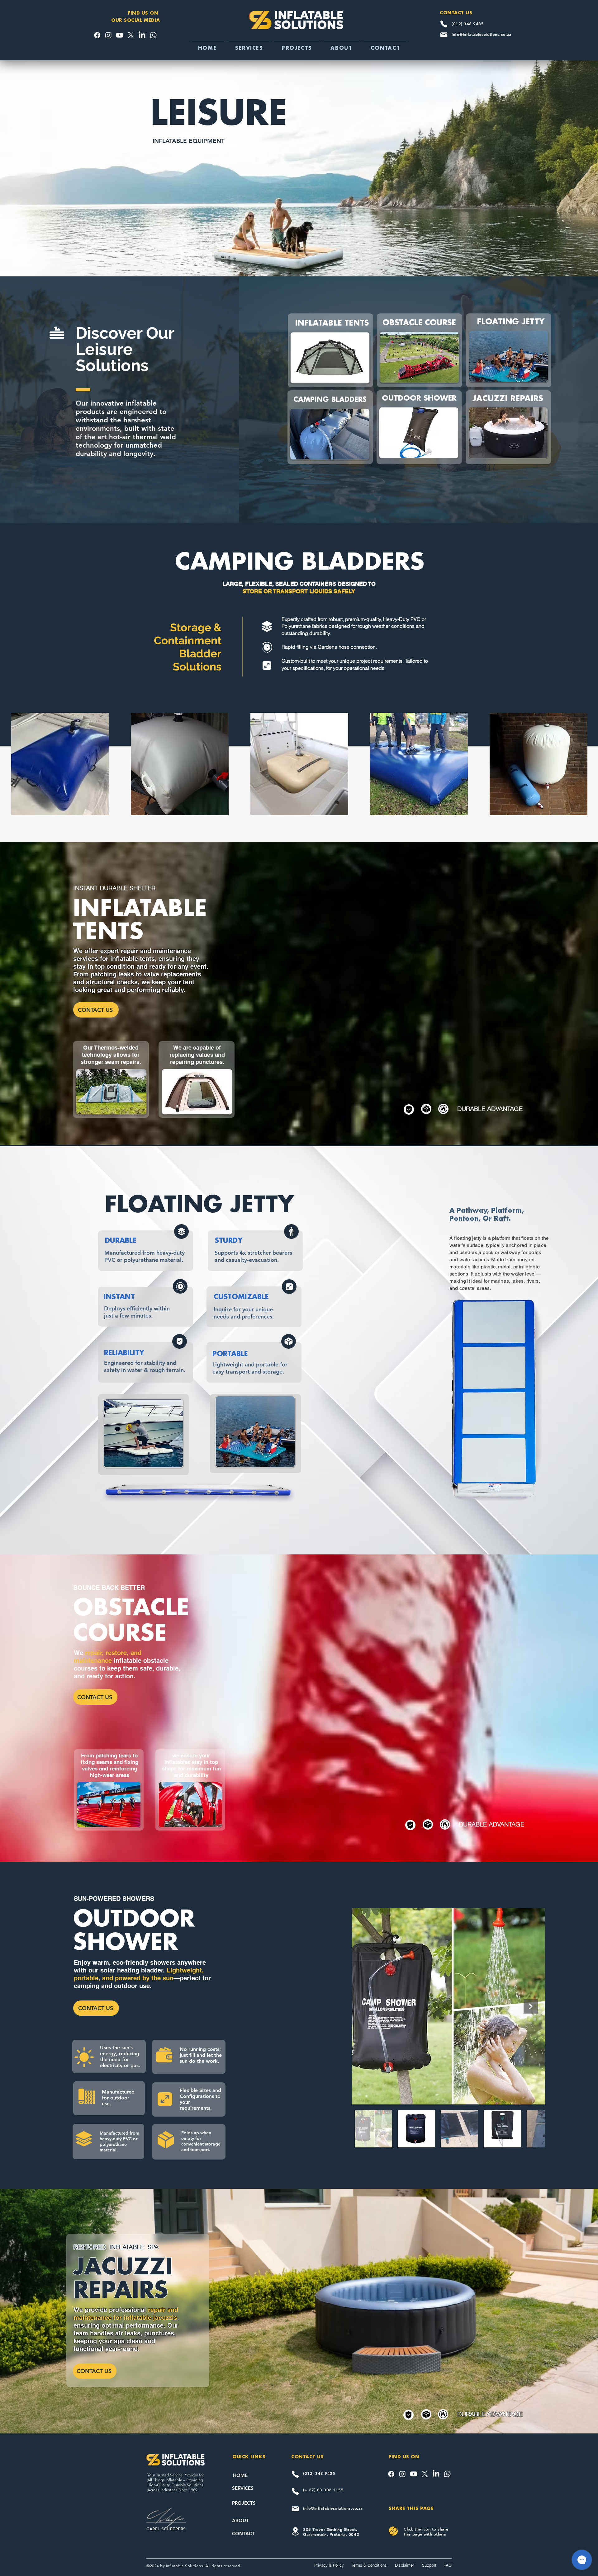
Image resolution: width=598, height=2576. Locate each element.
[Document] (181, 1232)
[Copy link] (393, 2531)
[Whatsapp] (153, 35)
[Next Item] (531, 2006)
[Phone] (444, 24)
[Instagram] (108, 35)
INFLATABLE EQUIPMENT (189, 141)
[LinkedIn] (142, 35)
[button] (121, 1241)
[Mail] (444, 35)
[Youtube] (120, 35)
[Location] (295, 2531)
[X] (131, 35)
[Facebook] (97, 35)
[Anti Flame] (409, 1109)
